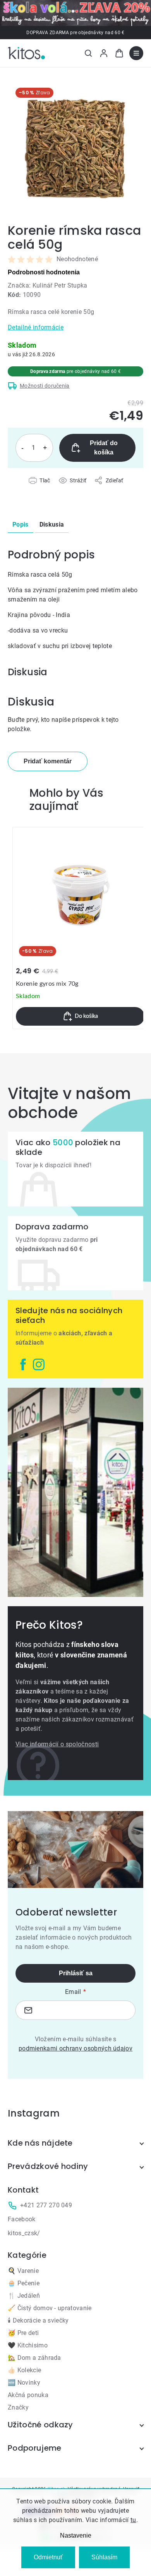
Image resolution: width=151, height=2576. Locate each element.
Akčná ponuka (28, 2395)
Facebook (22, 2219)
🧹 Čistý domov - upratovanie (50, 2308)
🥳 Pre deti (23, 2333)
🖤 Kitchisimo (28, 2345)
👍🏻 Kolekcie (24, 2370)
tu (133, 2520)
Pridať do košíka (104, 448)
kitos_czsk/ (24, 2233)
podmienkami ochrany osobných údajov (75, 2048)
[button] (80, 1016)
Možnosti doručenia (45, 386)
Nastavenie (76, 2535)
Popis (21, 524)
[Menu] (136, 53)
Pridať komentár (48, 761)
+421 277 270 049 (46, 2205)
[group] (80, 928)
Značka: (48, 285)
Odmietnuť (48, 2557)
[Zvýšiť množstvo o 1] (45, 448)
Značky (18, 2407)
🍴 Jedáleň (24, 2296)
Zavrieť (51, 489)
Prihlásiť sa (76, 1973)
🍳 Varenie (23, 2271)
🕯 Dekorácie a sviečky (38, 2320)
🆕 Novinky (24, 2383)
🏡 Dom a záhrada (34, 2358)
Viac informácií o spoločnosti (57, 1744)
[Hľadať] (88, 53)
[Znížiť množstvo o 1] (22, 448)
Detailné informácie (36, 327)
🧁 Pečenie (24, 2283)
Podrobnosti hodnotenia (44, 272)
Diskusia (52, 524)
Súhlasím (104, 2557)
